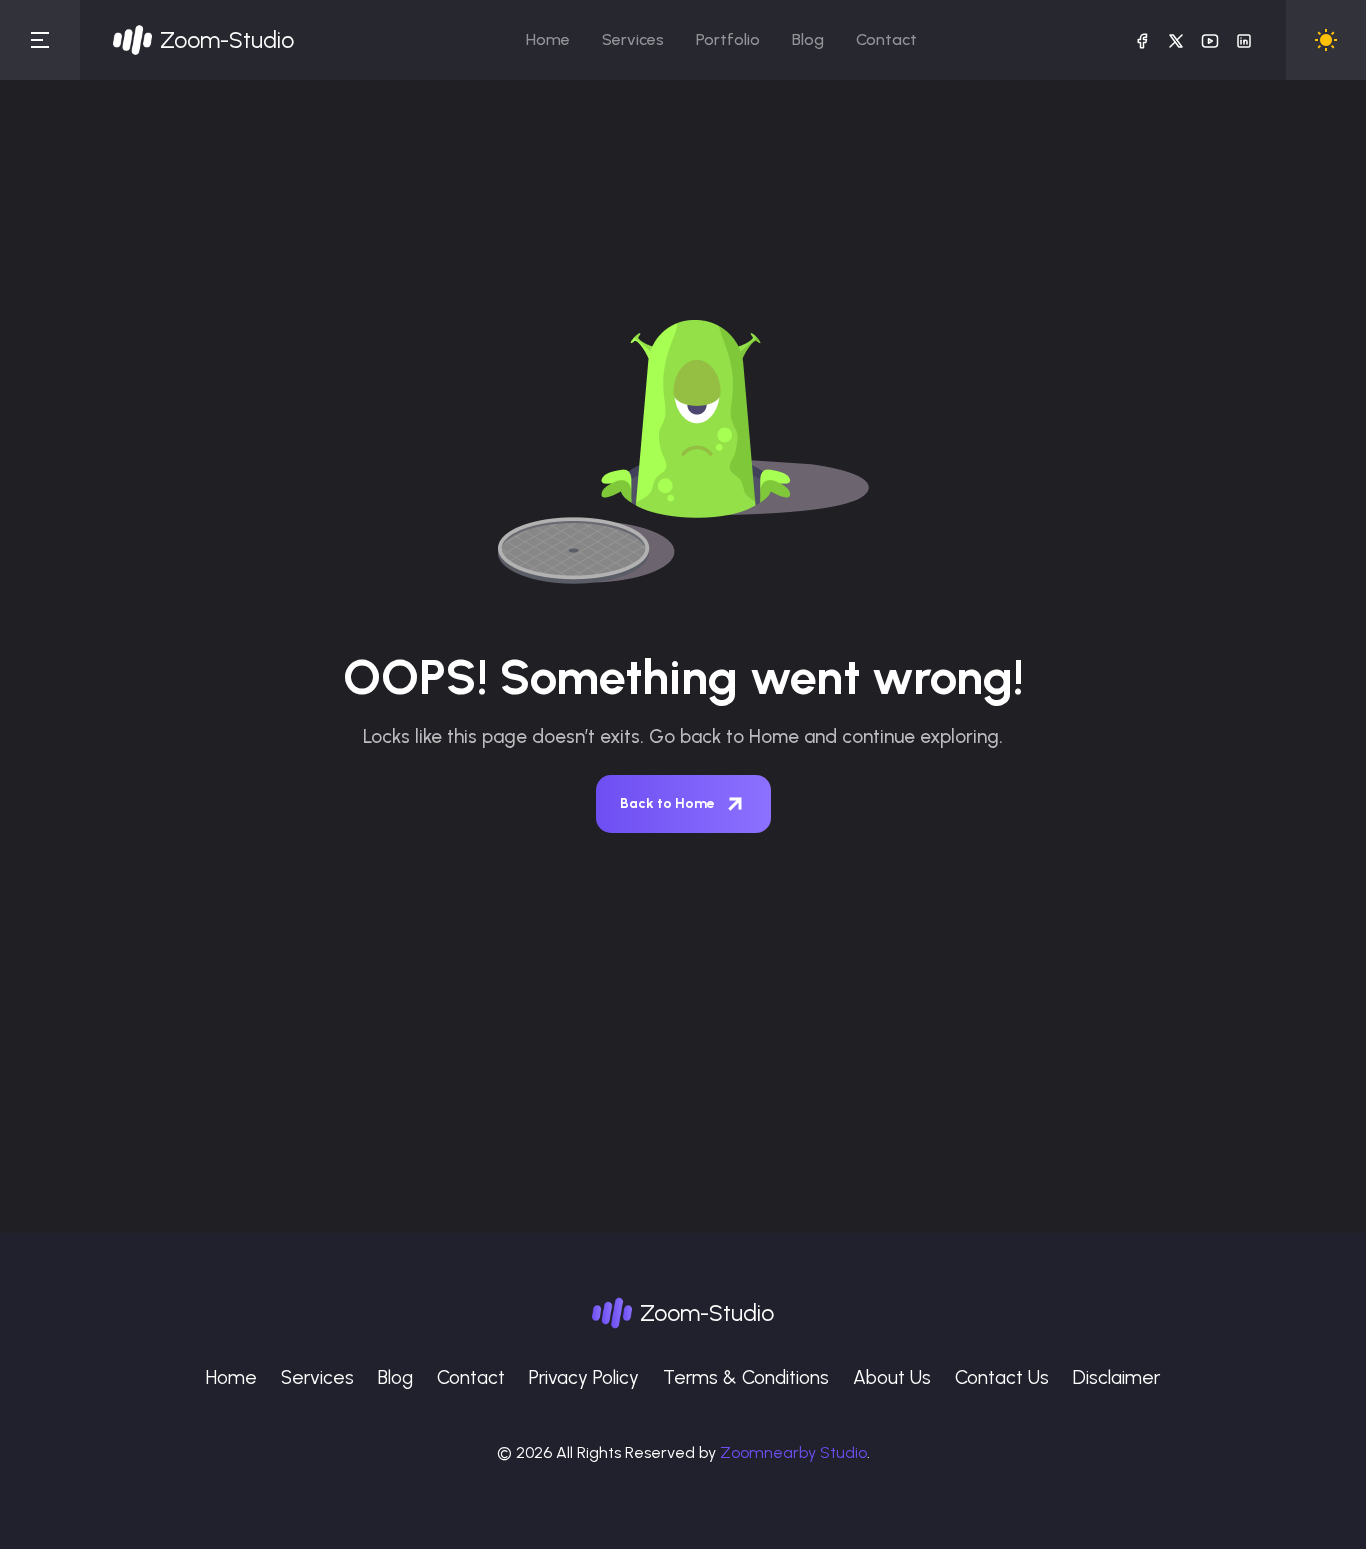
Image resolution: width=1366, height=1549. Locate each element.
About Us (892, 1377)
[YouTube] (1210, 40)
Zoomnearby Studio (793, 1452)
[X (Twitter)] (1176, 40)
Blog (808, 39)
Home (548, 39)
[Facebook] (1142, 40)
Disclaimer (1116, 1377)
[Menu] (40, 40)
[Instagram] (1244, 40)
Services (633, 39)
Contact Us (1002, 1377)
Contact (886, 39)
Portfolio (728, 39)
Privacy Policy (584, 1377)
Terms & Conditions (746, 1377)
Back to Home (667, 803)
